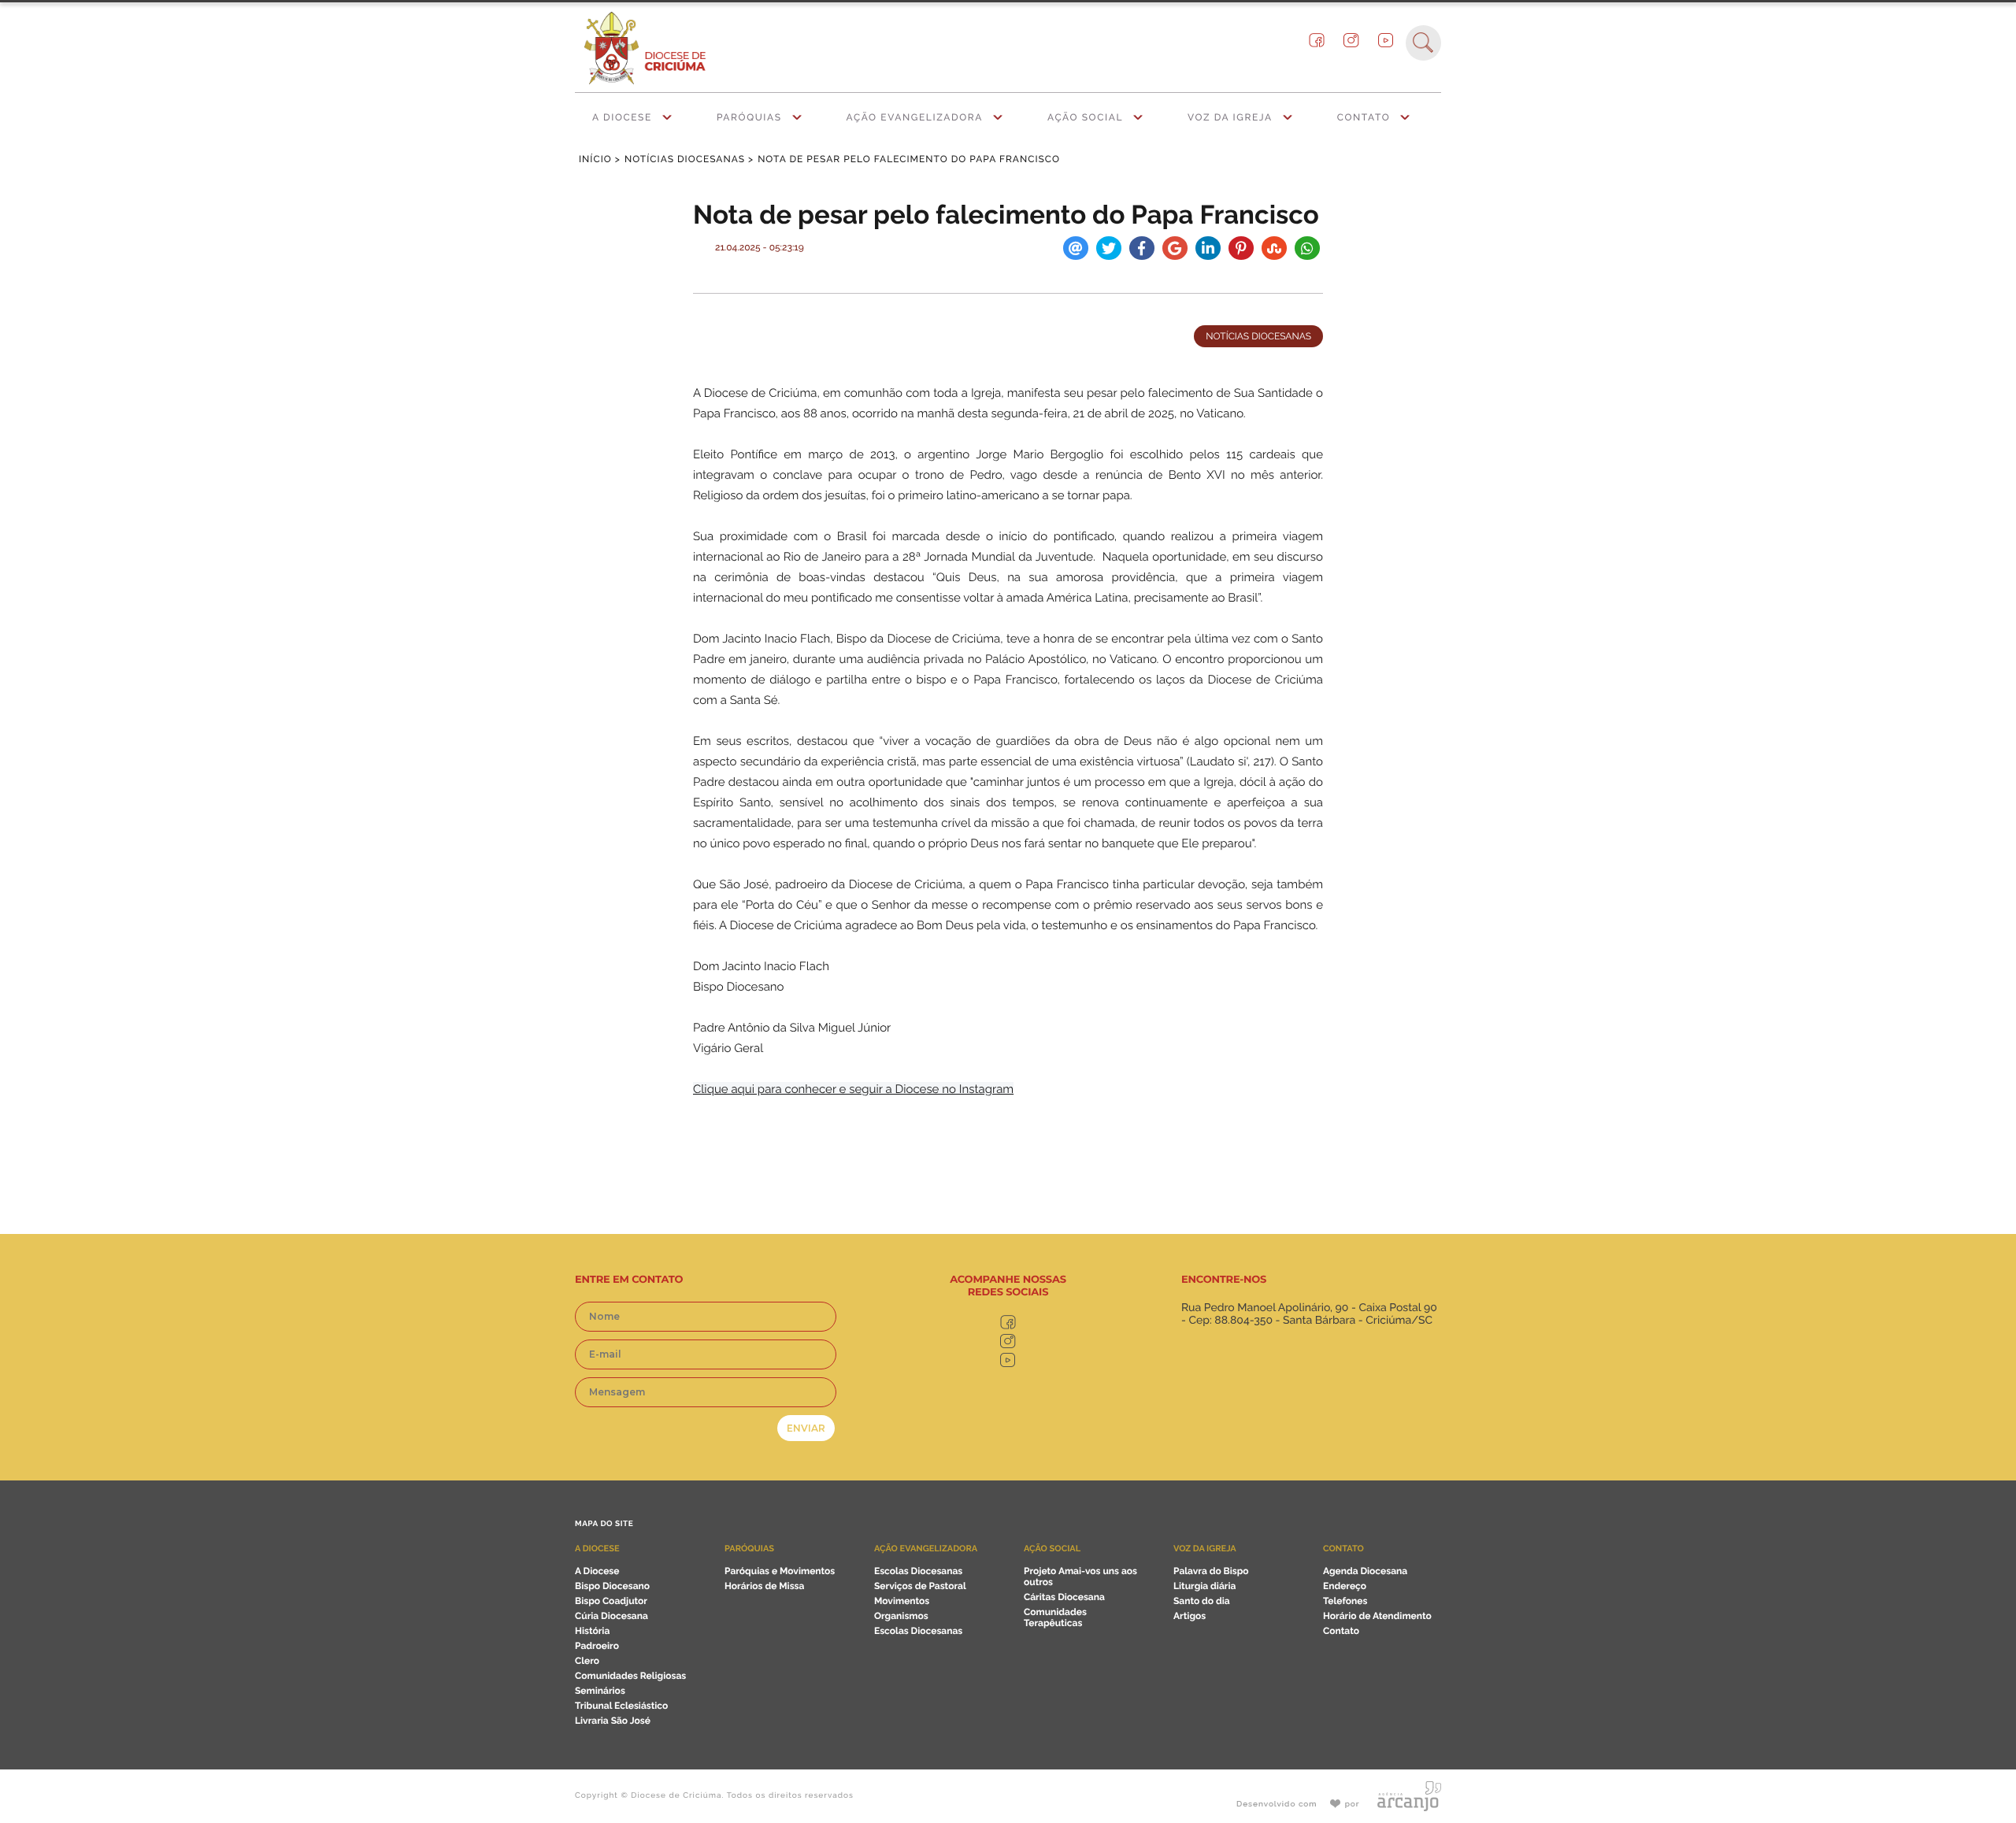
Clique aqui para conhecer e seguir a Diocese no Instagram (853, 1089)
